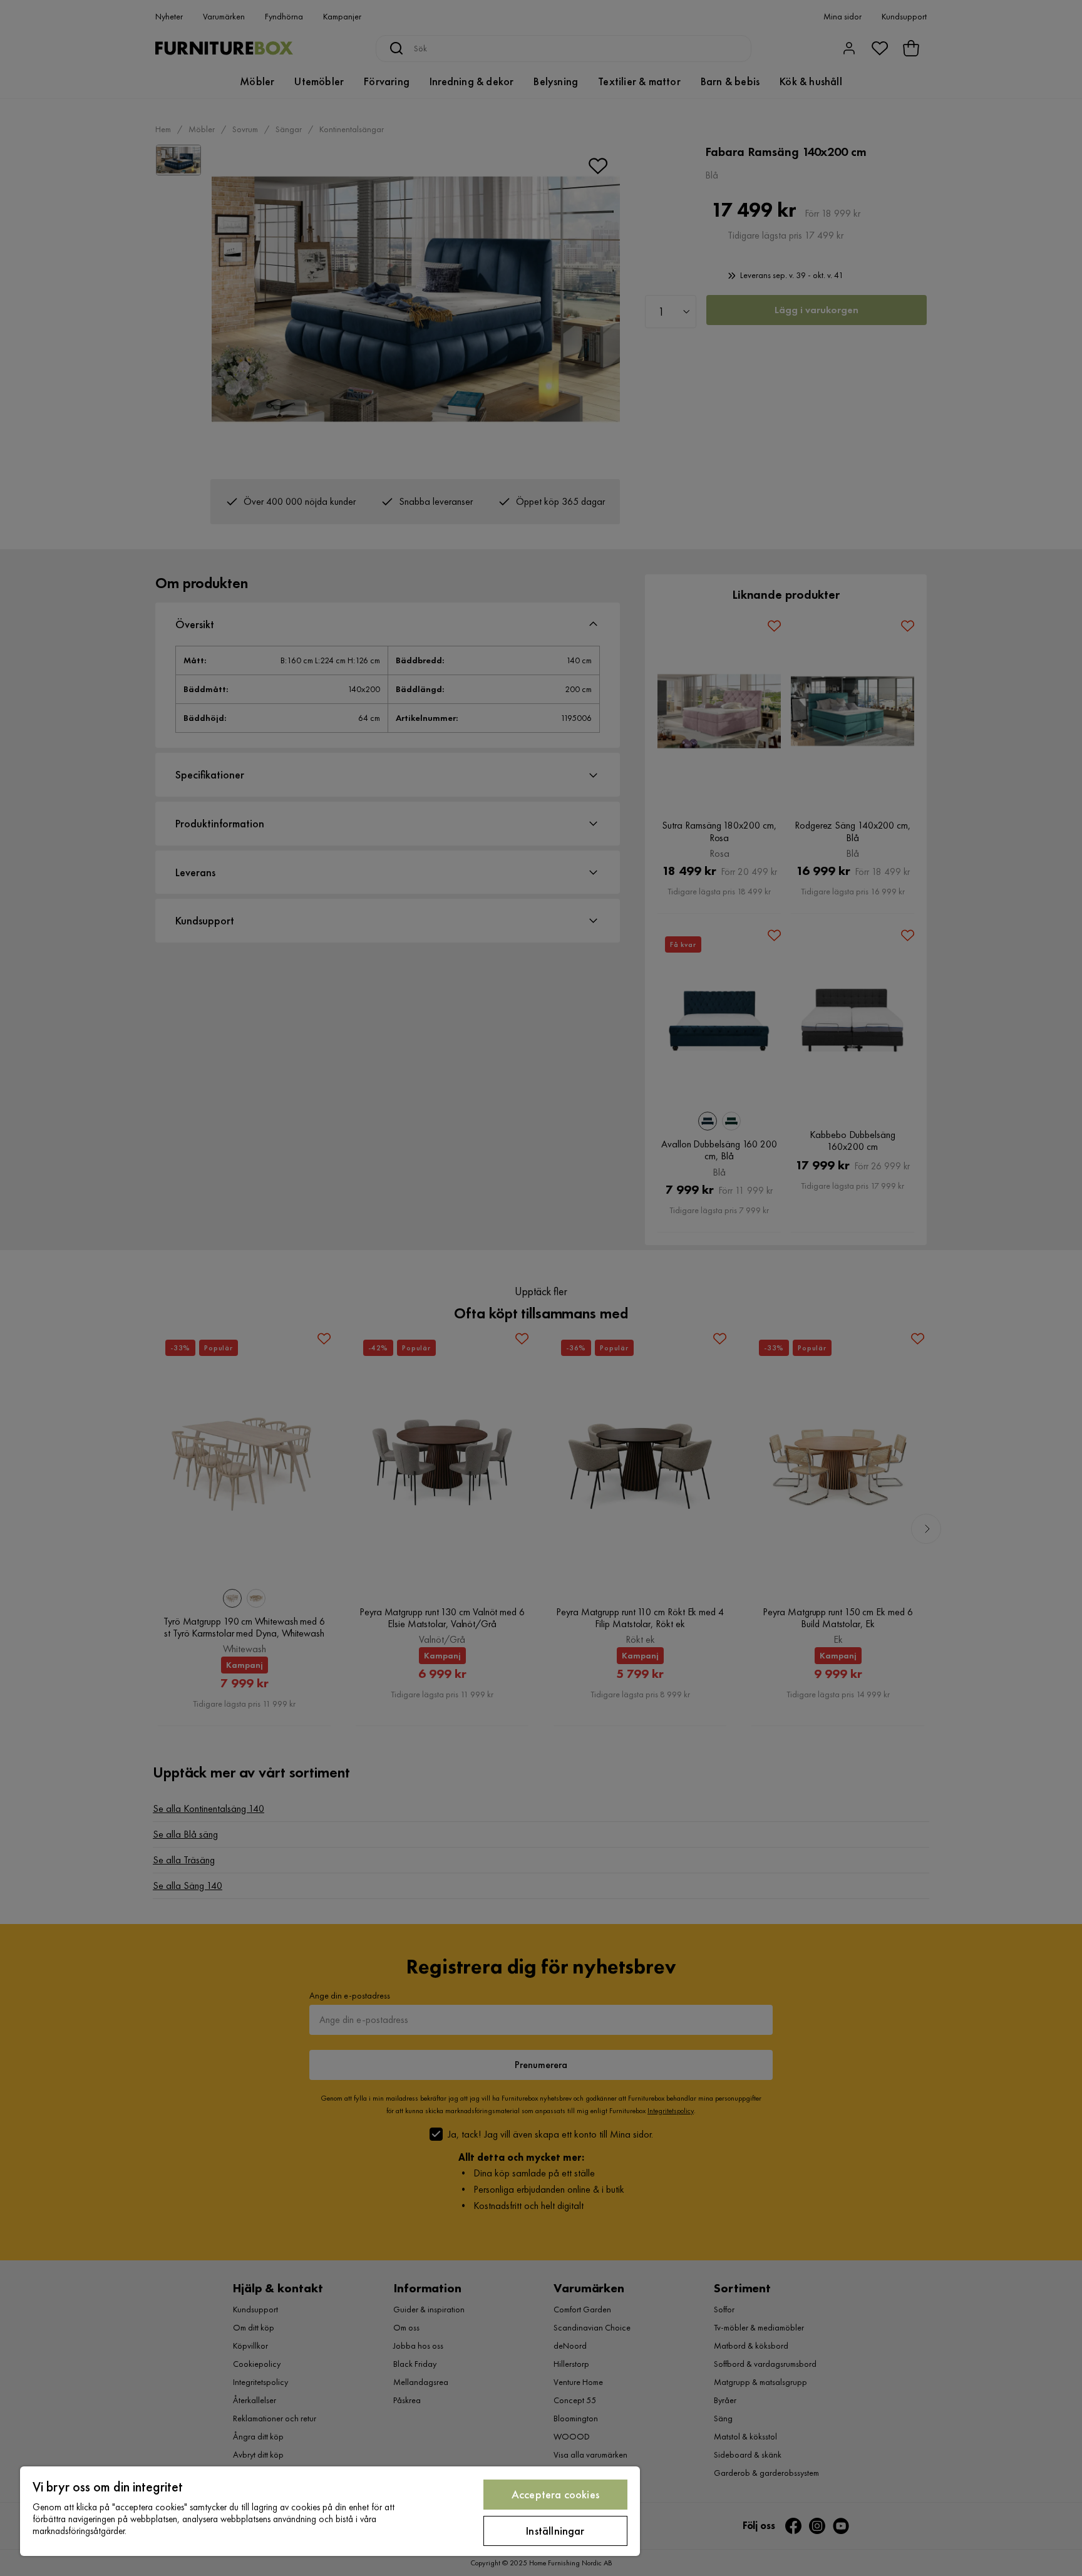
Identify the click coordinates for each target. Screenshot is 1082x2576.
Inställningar (555, 2531)
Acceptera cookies (555, 2494)
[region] (330, 2511)
